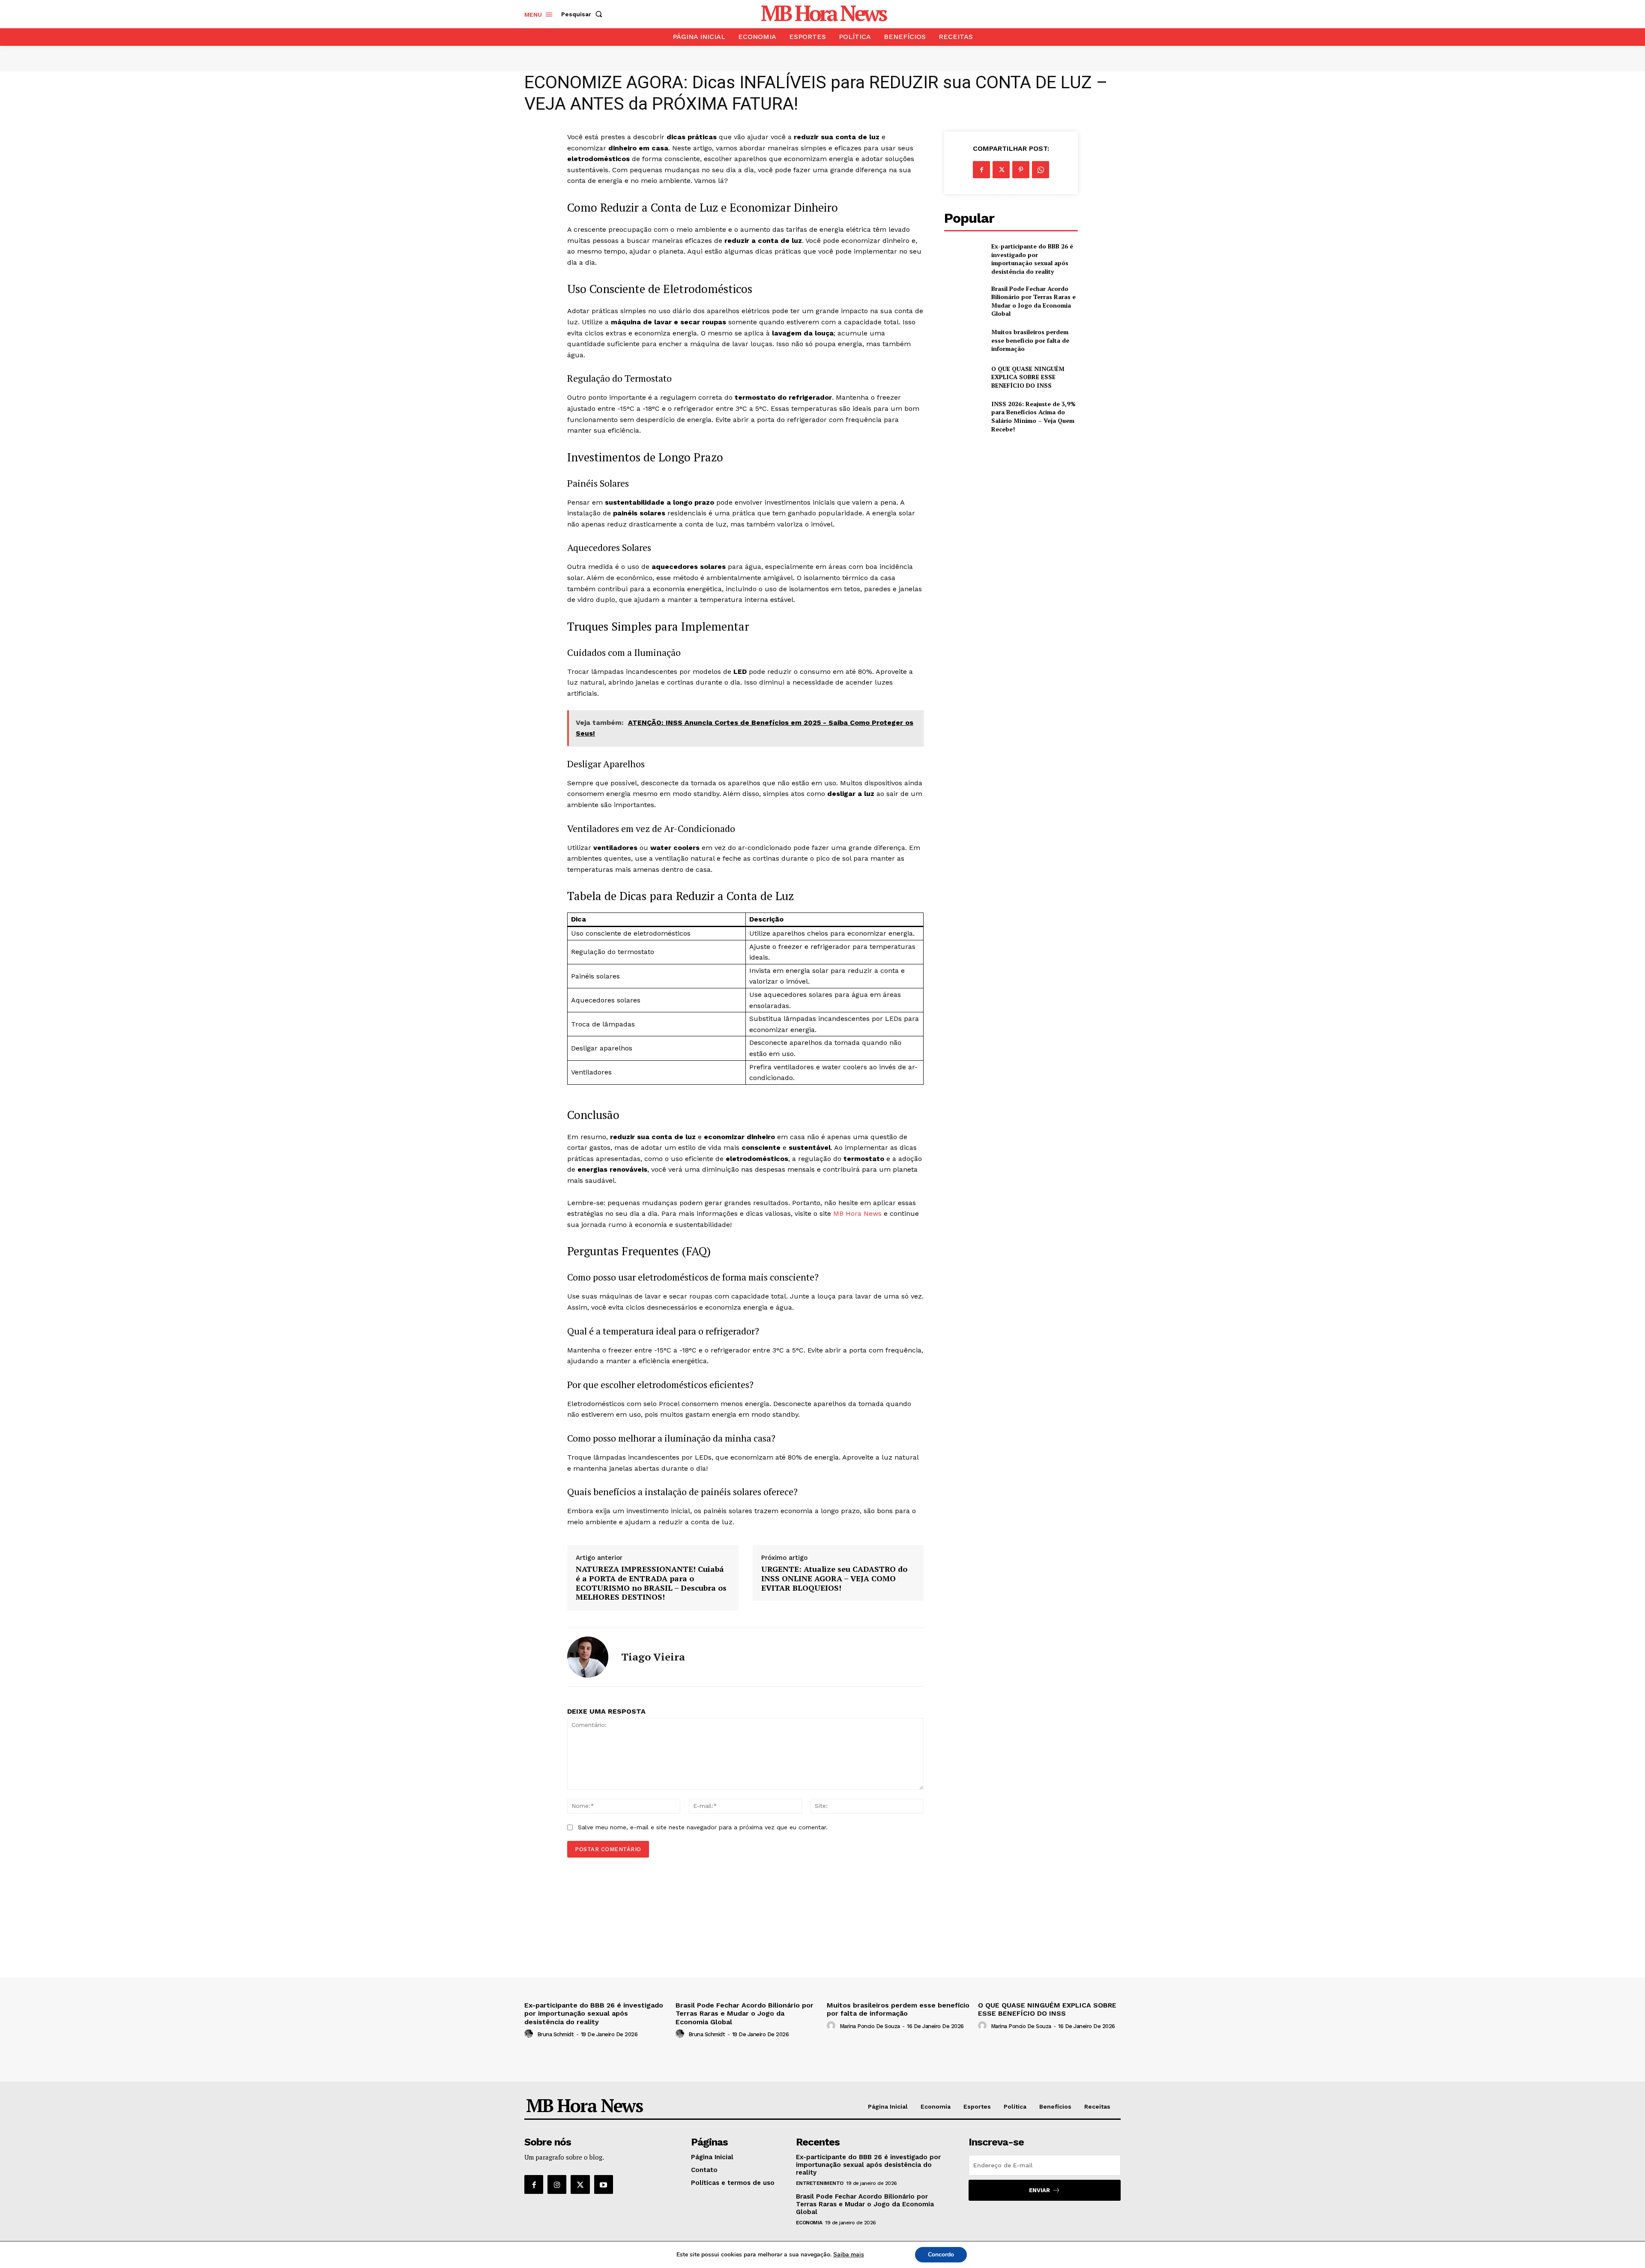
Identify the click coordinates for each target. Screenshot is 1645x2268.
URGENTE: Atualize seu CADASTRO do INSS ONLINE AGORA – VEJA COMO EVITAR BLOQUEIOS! (834, 1578)
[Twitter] (1001, 170)
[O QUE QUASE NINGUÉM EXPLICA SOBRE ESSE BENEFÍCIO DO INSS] (964, 377)
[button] (583, 14)
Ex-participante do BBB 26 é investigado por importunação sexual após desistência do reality (1032, 259)
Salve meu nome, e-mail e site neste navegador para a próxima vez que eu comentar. (703, 1827)
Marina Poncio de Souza (870, 2026)
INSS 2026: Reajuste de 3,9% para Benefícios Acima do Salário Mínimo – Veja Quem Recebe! (1033, 416)
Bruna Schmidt (556, 2034)
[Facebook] (981, 170)
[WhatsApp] (1041, 170)
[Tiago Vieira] (588, 1657)
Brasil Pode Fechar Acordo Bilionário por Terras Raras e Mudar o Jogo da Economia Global (1033, 301)
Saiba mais (849, 2255)
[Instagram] (557, 2184)
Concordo (941, 2255)
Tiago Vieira (653, 1657)
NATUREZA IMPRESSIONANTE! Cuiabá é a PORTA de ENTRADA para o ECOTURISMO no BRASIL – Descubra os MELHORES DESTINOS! (651, 1583)
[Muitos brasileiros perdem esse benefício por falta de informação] (964, 340)
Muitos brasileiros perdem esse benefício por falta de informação (1030, 340)
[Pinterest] (1021, 170)
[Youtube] (604, 2184)
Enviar (1039, 2190)
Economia (809, 2223)
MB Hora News (857, 1213)
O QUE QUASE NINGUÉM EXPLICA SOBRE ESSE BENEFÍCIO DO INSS (1028, 377)
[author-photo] (530, 2034)
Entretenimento (820, 2183)
